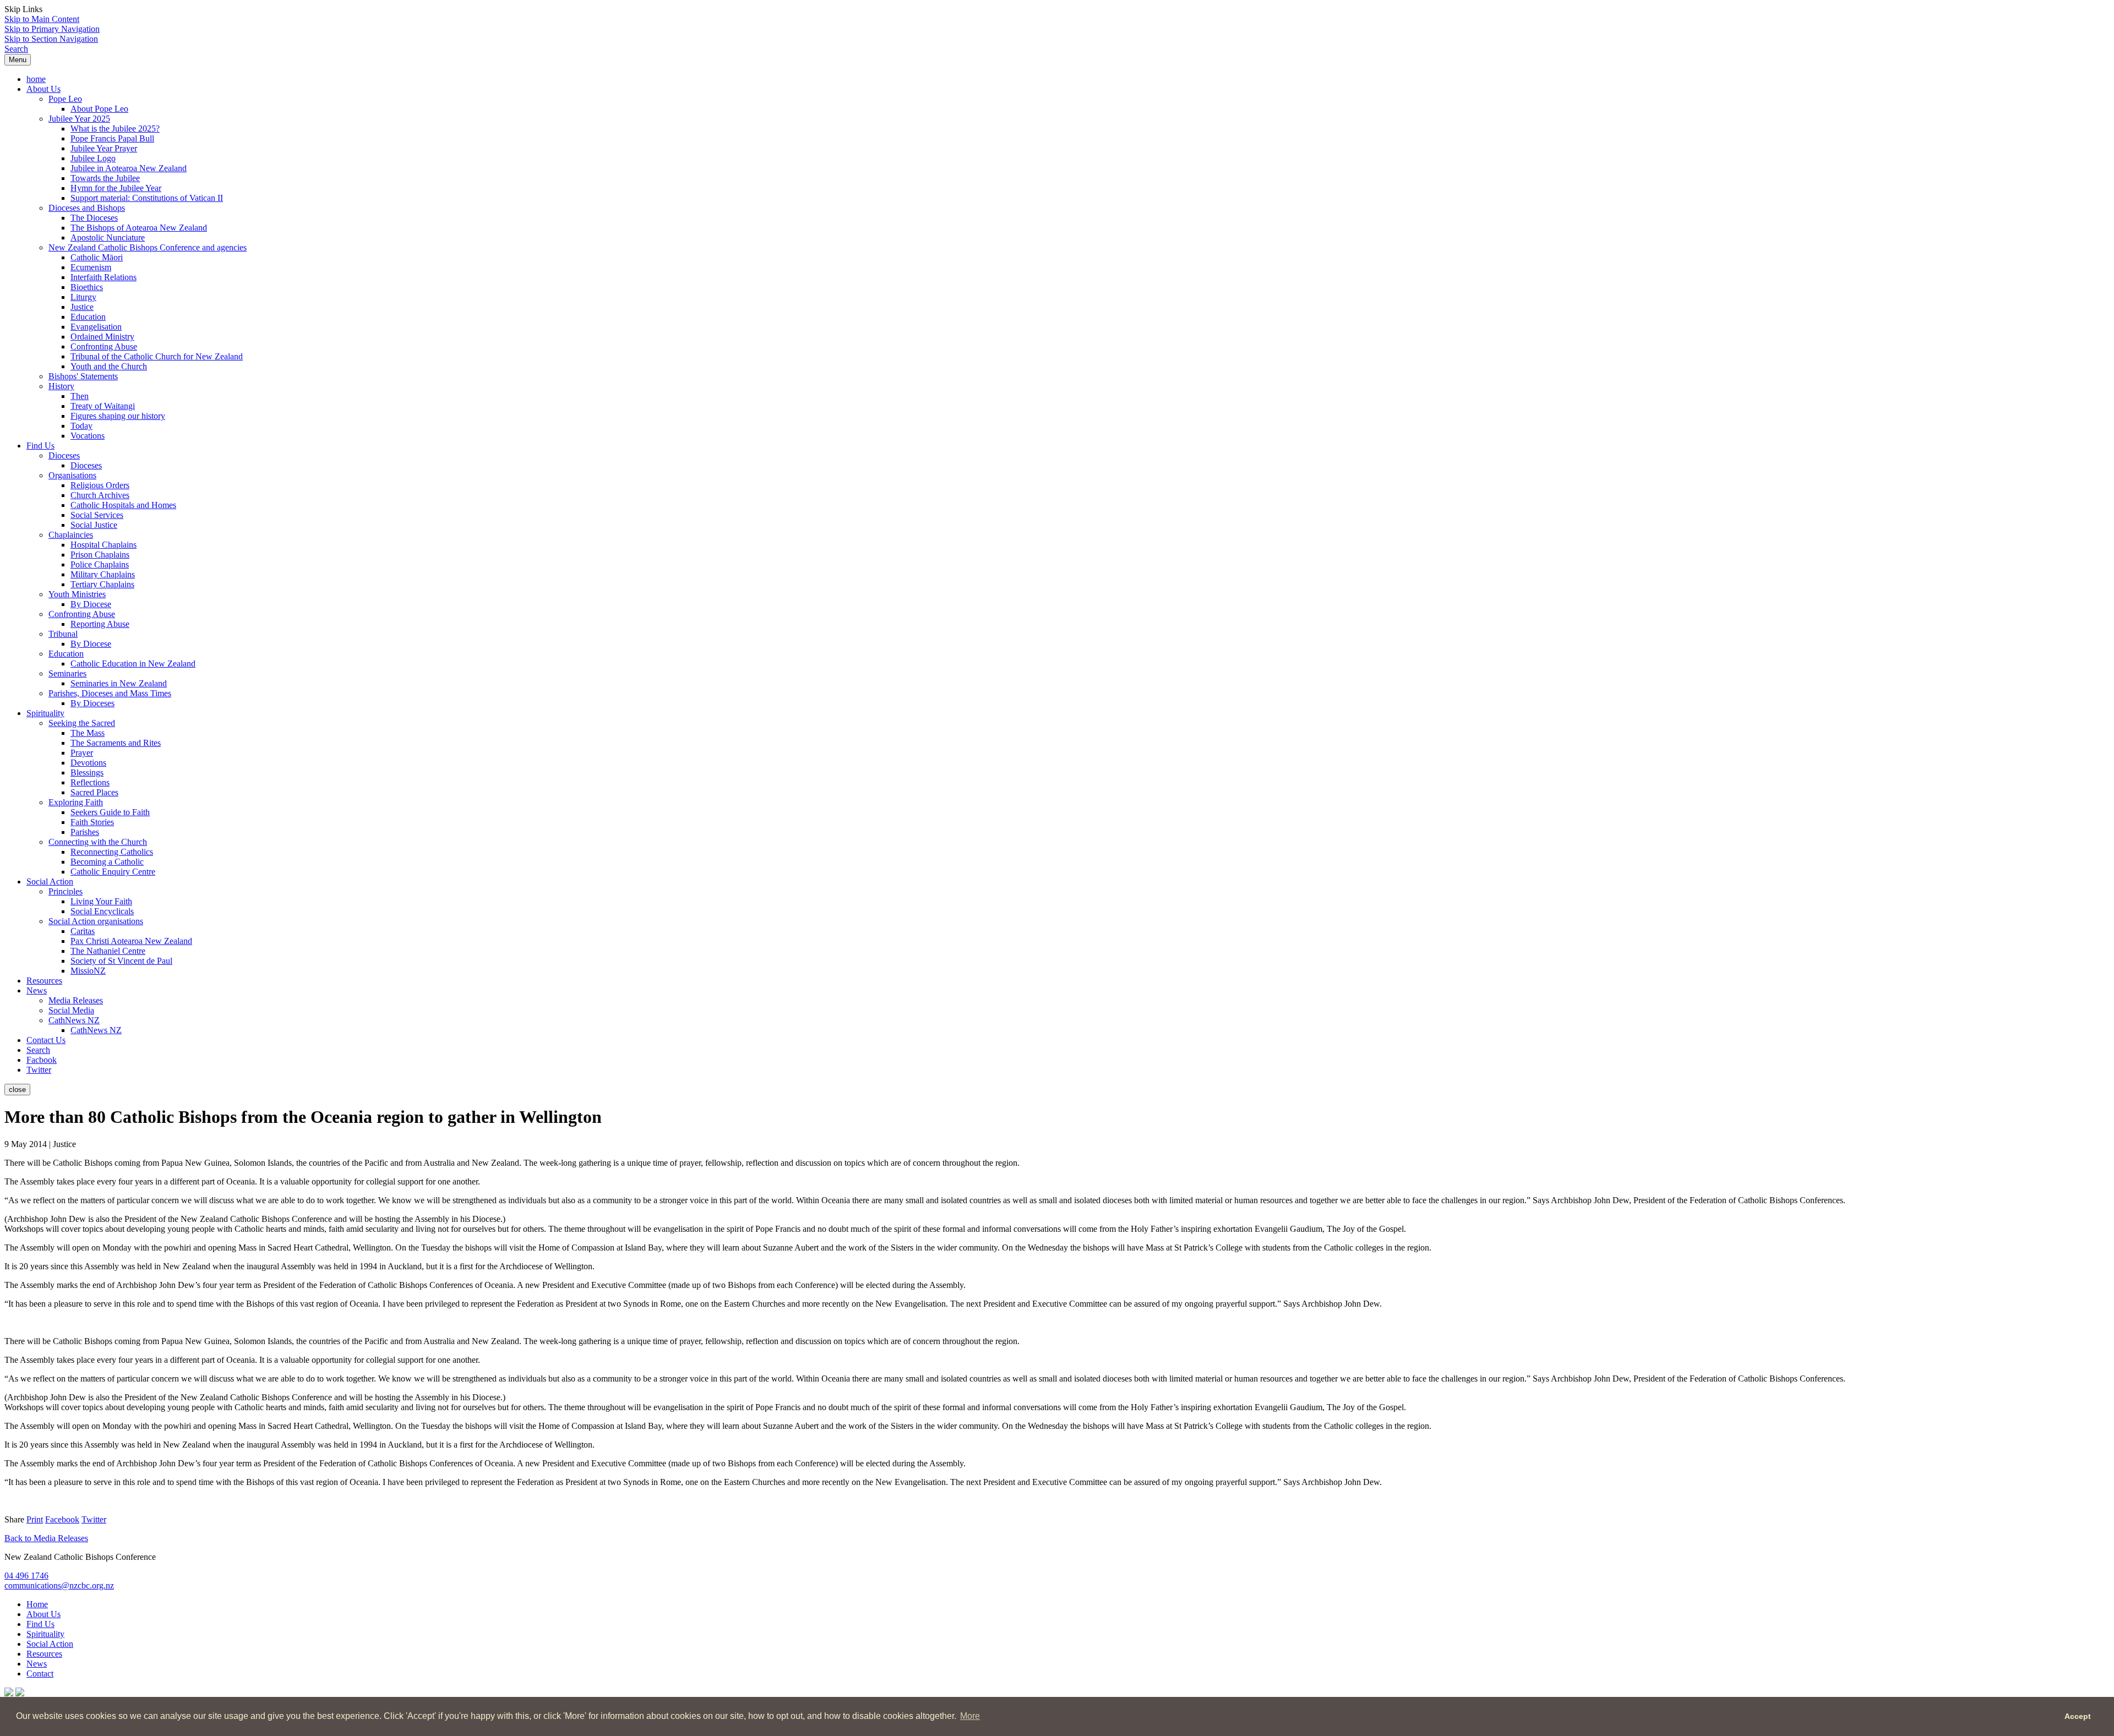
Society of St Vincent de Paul (121, 961)
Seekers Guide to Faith (110, 812)
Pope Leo (65, 99)
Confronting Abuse (104, 346)
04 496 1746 (26, 1576)
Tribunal (63, 634)
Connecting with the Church (98, 842)
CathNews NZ (74, 1020)
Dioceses (64, 455)
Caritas (83, 931)
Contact (40, 1674)
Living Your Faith (101, 901)
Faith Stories (92, 822)
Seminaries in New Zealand (119, 683)
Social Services (97, 515)
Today (81, 426)
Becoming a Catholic (107, 862)
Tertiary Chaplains (102, 584)
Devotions (88, 763)
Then (80, 396)
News (37, 990)
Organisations (72, 475)
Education (88, 317)
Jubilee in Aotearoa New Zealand (129, 168)
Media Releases (76, 1000)
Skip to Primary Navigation (52, 29)
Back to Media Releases (46, 1538)
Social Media (71, 1010)
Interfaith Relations (103, 277)
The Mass (88, 733)
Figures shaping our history (118, 416)
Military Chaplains (103, 574)
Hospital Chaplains (103, 545)
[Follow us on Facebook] (9, 1693)
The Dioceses (94, 218)
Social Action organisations (96, 921)
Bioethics (87, 287)
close (17, 1090)
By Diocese (91, 604)
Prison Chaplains (100, 555)
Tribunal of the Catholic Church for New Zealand (157, 356)
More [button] (970, 1716)
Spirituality (45, 713)
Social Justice (94, 525)
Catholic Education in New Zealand (133, 664)
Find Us (40, 446)
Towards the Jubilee (105, 178)
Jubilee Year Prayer (104, 148)
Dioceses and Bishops (87, 208)
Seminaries (67, 673)
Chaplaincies (71, 535)
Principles (66, 891)
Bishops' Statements (83, 376)
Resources (44, 981)
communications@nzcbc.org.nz (59, 1585)
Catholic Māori (97, 257)
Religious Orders (100, 485)
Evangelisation (96, 327)
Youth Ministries (77, 594)
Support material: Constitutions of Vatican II (147, 198)
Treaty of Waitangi (103, 406)
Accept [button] (2078, 1716)
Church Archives (100, 495)
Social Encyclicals (102, 911)
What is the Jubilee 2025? (115, 129)
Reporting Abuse (100, 624)
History (61, 386)
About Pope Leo (99, 109)
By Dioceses (92, 703)
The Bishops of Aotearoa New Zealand (139, 228)
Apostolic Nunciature (108, 238)
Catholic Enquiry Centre (113, 872)
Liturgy (83, 297)
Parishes (85, 832)
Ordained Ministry (102, 337)
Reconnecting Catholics (112, 852)
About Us (43, 89)
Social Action (50, 881)
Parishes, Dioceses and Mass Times (110, 693)
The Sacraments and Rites (116, 743)
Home (37, 1604)
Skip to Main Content (42, 19)
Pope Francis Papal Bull (112, 138)
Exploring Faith (76, 802)
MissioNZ (88, 971)
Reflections (90, 782)
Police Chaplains (100, 564)
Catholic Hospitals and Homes (123, 505)
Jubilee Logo (93, 158)
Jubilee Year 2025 (79, 119)
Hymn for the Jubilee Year (116, 188)
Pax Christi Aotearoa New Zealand (131, 941)
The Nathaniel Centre (108, 951)
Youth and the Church (109, 366)
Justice (82, 307)
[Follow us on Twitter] (20, 1693)
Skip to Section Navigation (51, 39)
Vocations (88, 436)
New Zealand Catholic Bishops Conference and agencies (148, 247)
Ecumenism (91, 267)
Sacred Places (94, 792)
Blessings (87, 773)
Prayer (82, 753)
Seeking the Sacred (82, 723)
